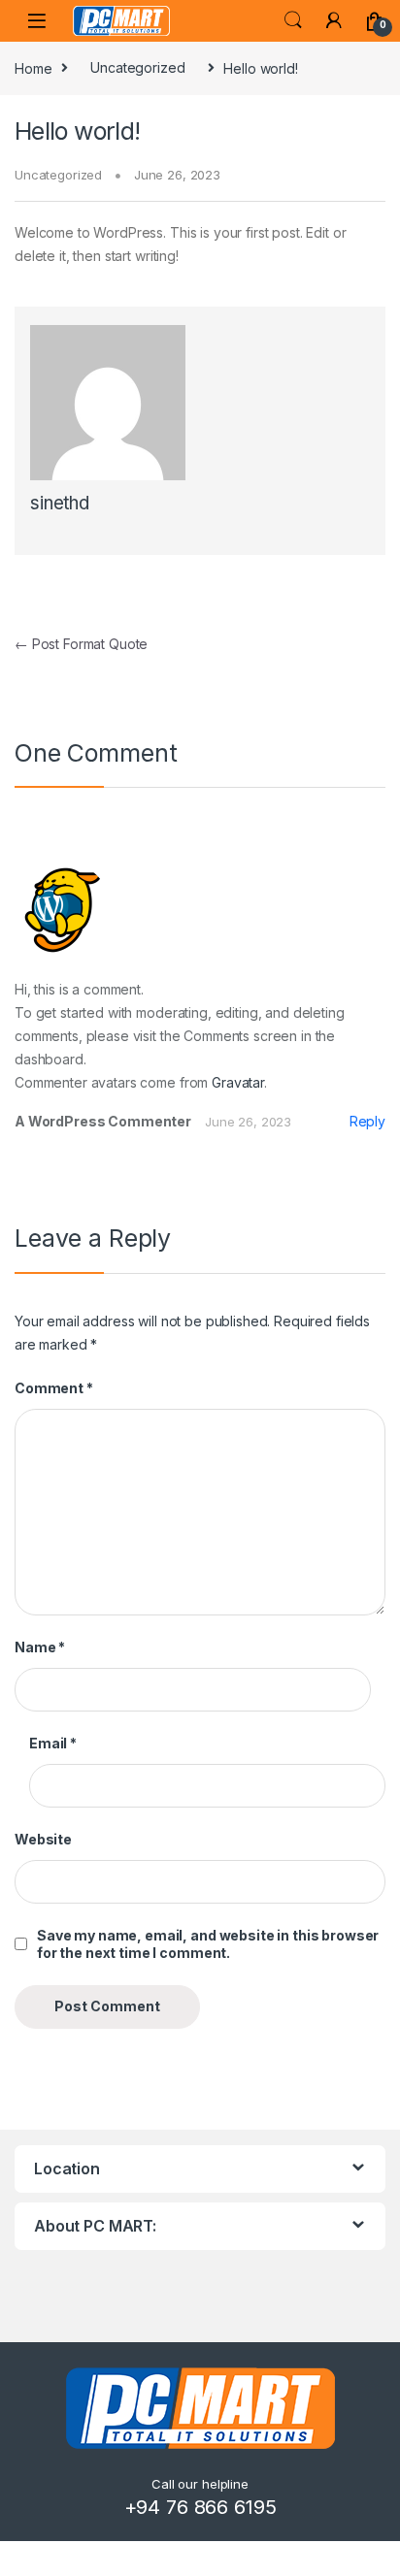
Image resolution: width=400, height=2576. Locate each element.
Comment (54, 1388)
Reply (367, 1121)
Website (43, 1839)
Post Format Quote (81, 644)
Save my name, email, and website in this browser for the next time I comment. (208, 1944)
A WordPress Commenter (103, 1121)
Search (293, 20)
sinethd (60, 503)
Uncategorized (137, 67)
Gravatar (238, 1082)
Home (33, 67)
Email (53, 1743)
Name (40, 1647)
